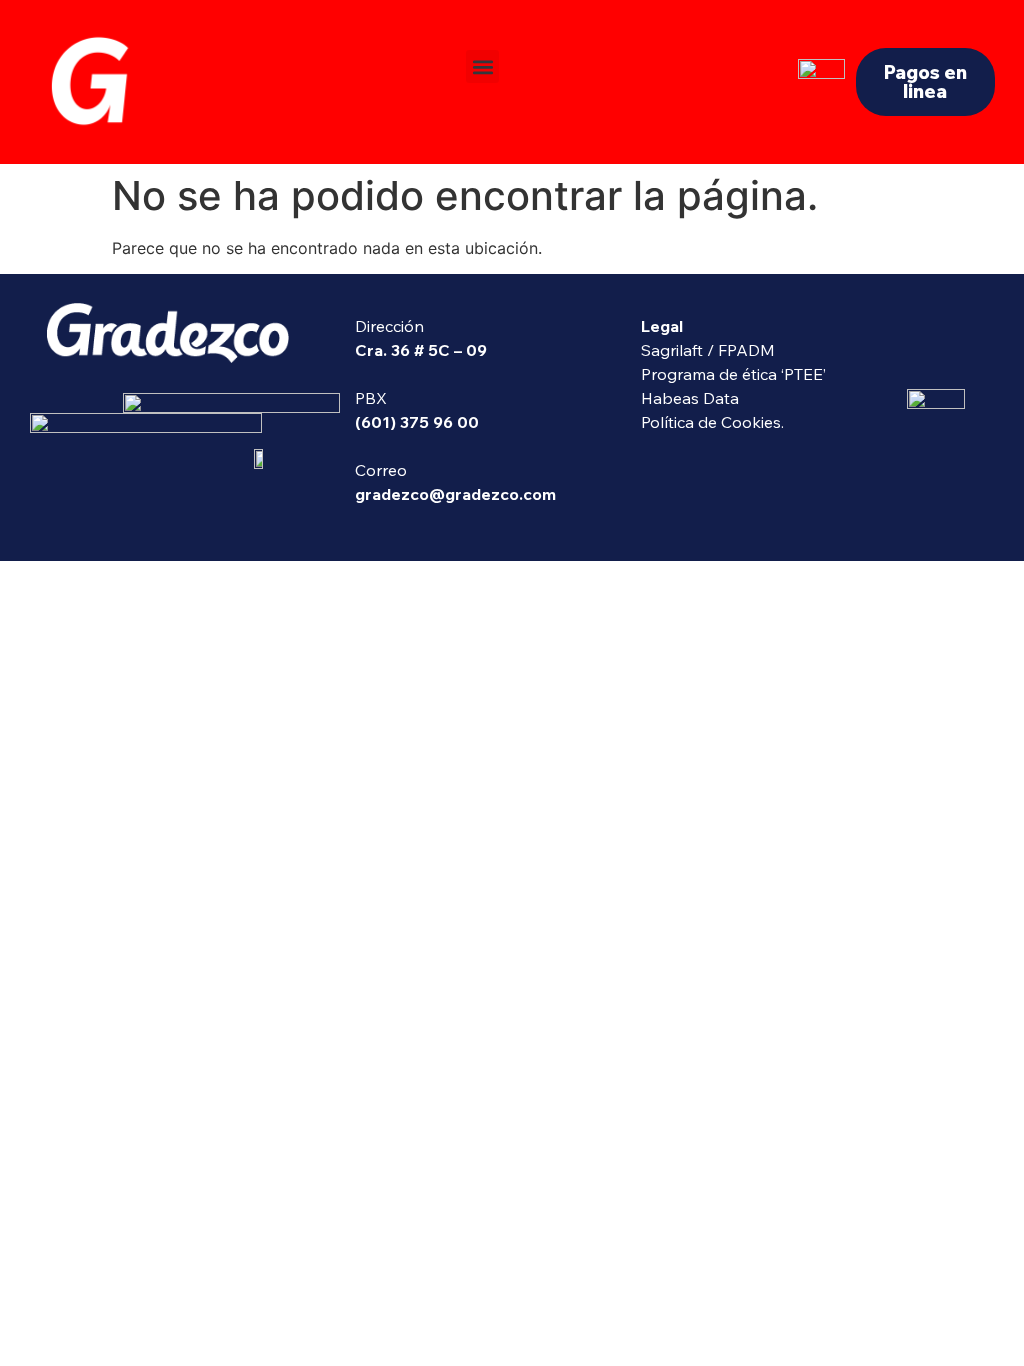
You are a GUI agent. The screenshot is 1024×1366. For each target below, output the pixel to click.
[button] (482, 66)
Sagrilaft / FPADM (708, 350)
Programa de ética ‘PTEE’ (733, 374)
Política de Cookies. (712, 422)
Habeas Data (690, 398)
